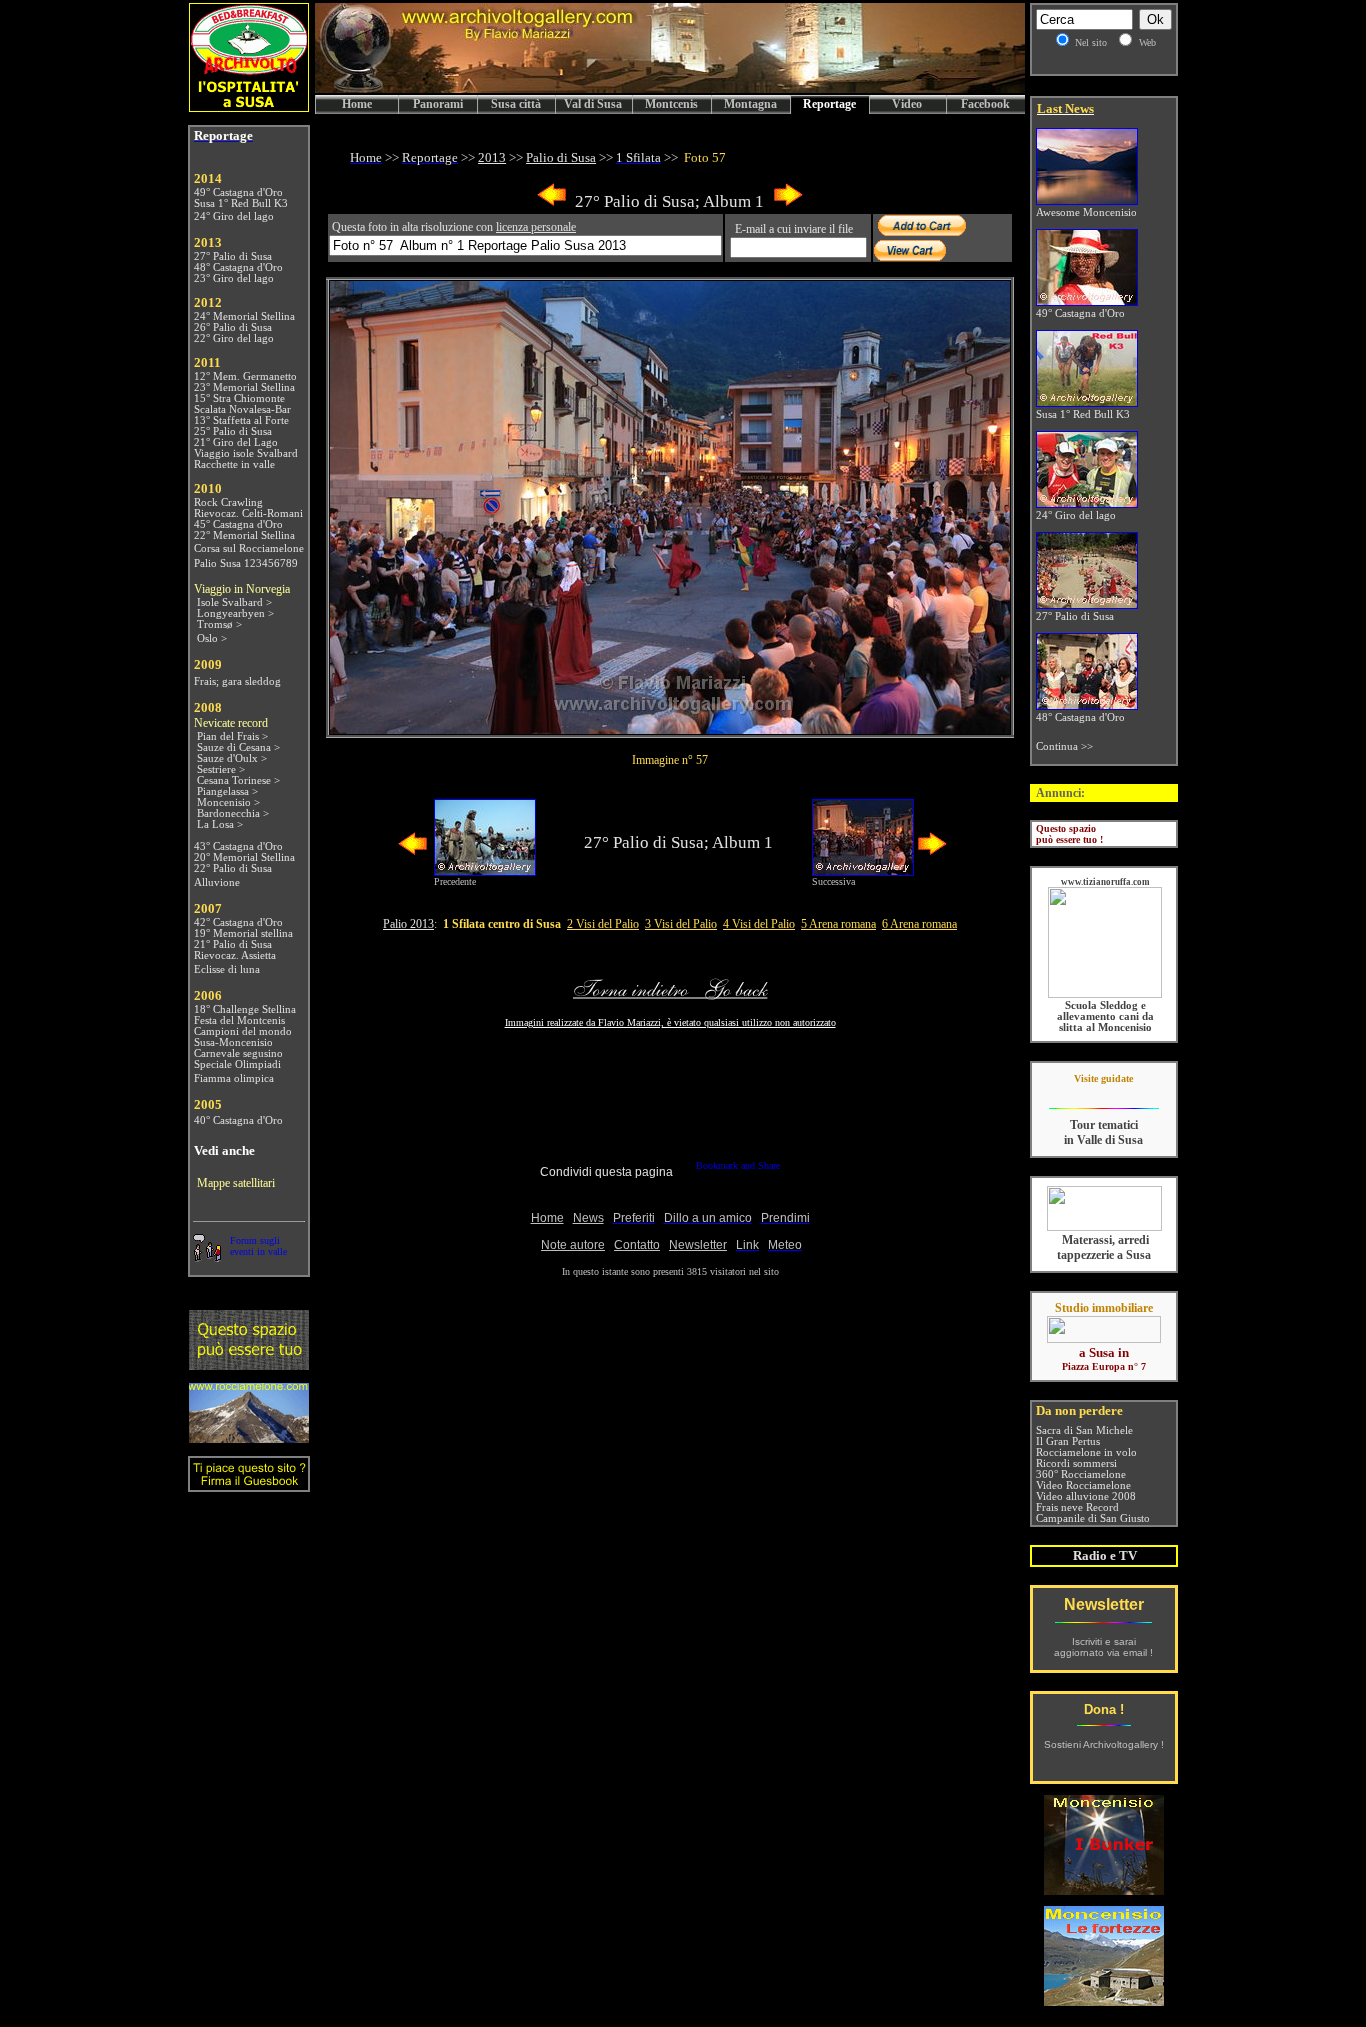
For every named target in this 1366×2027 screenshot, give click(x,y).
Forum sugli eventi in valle (258, 1246)
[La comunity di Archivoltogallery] (207, 1256)
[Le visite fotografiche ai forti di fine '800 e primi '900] (1104, 2000)
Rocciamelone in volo (1086, 1452)
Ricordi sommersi (1076, 1463)
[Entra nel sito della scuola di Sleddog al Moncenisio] (1105, 994)
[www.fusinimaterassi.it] (1104, 1227)
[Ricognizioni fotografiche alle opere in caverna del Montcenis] (1104, 1889)
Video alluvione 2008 (1086, 1496)
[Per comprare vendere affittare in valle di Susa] (1104, 1339)
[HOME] (670, 89)
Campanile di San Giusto (1093, 1518)
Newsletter (1104, 1604)
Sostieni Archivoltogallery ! (1104, 1744)
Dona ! (1104, 1709)
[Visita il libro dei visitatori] (249, 1483)
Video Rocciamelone (1083, 1485)
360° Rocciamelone (1081, 1474)
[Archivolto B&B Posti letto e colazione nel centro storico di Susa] (249, 106)
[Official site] (1103, 1093)
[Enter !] (249, 1364)
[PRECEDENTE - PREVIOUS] (552, 202)
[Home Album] (670, 728)
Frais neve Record (1077, 1507)
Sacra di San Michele (1084, 1430)
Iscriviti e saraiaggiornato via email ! (1103, 1647)
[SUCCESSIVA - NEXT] (788, 202)
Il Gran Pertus (1068, 1441)
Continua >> (1064, 746)
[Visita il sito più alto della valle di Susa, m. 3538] (249, 1437)
